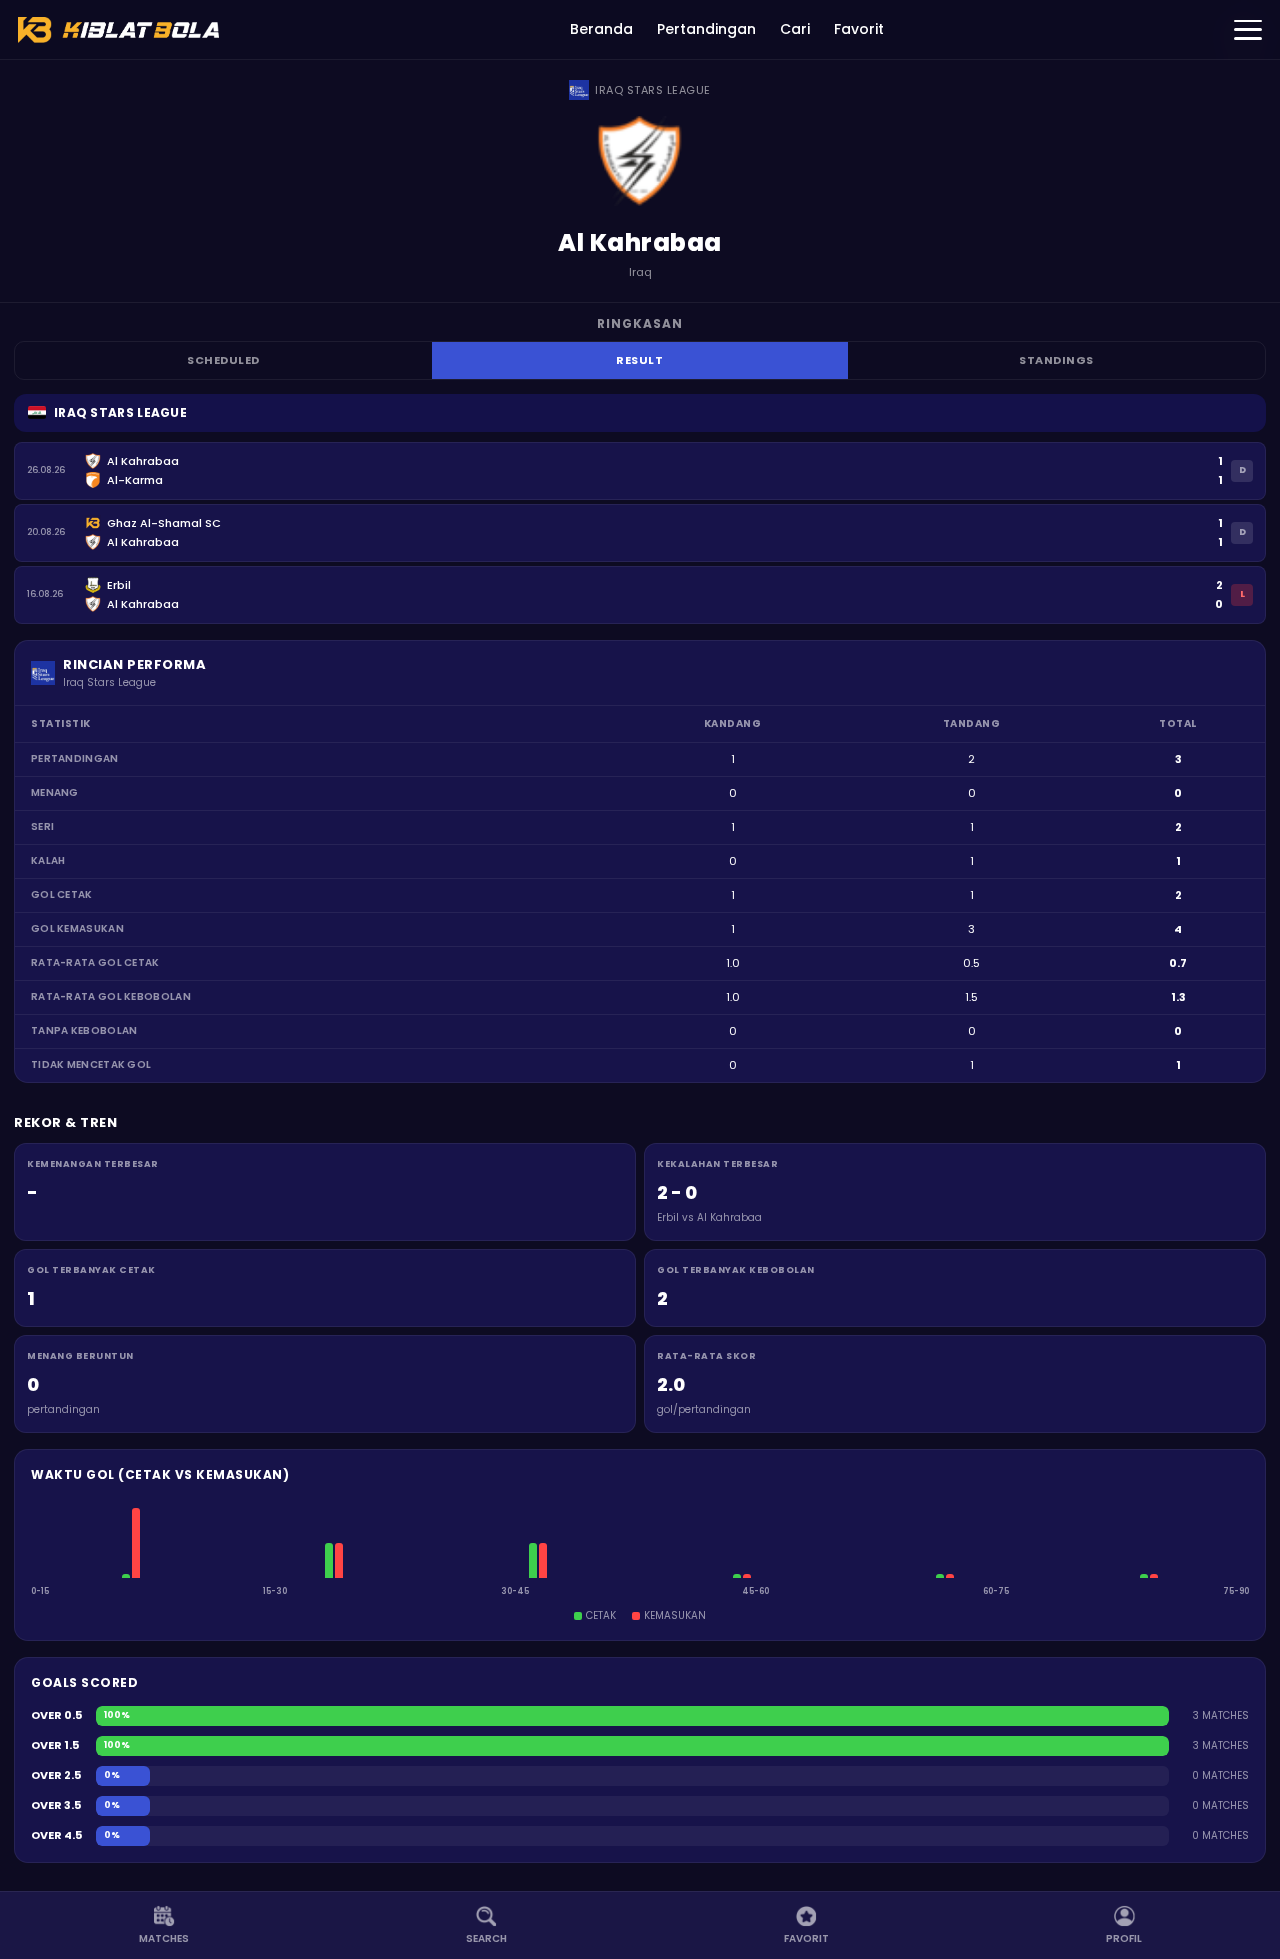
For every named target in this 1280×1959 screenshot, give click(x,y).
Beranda (601, 29)
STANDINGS (1056, 360)
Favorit (859, 29)
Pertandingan (706, 29)
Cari (795, 29)
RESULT (639, 360)
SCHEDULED (223, 360)
